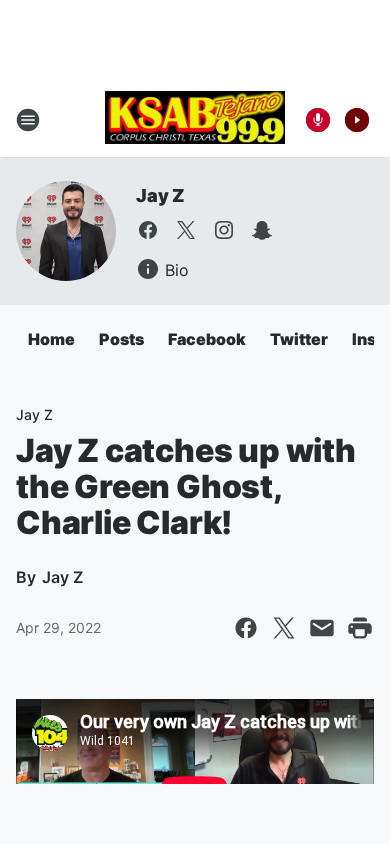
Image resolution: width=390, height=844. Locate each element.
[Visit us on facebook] (148, 230)
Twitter (299, 339)
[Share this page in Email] (322, 628)
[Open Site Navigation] (28, 120)
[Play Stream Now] (357, 120)
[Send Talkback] (318, 120)
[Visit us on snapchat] (262, 230)
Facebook (207, 339)
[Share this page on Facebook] (246, 628)
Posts (121, 339)
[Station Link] (195, 119)
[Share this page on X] (284, 628)
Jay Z (160, 195)
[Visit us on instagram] (224, 230)
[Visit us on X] (186, 230)
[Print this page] (360, 628)
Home (51, 339)
